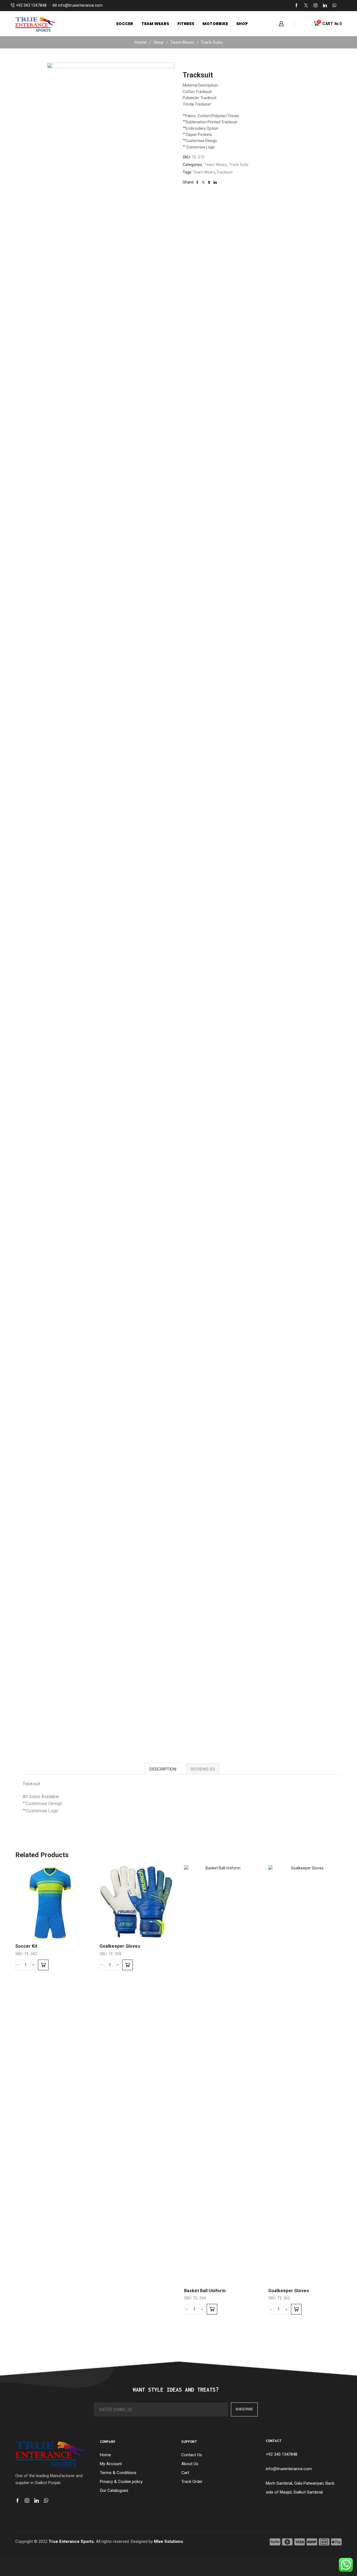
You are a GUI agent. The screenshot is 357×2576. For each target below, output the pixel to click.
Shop (242, 24)
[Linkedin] (325, 6)
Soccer (125, 24)
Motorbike (215, 24)
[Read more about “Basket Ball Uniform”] (212, 2309)
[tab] (163, 1769)
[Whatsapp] (46, 2501)
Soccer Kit (26, 1946)
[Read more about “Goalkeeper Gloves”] (127, 1965)
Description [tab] (163, 1769)
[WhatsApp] (334, 6)
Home (141, 42)
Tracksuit (225, 172)
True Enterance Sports (71, 2541)
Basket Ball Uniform (205, 2291)
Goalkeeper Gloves (120, 1946)
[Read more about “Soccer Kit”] (43, 1965)
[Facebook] (296, 6)
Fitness (186, 24)
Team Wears (155, 24)
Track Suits (212, 42)
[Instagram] (315, 6)
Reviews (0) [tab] (203, 1769)
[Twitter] (306, 6)
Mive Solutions (168, 2541)
